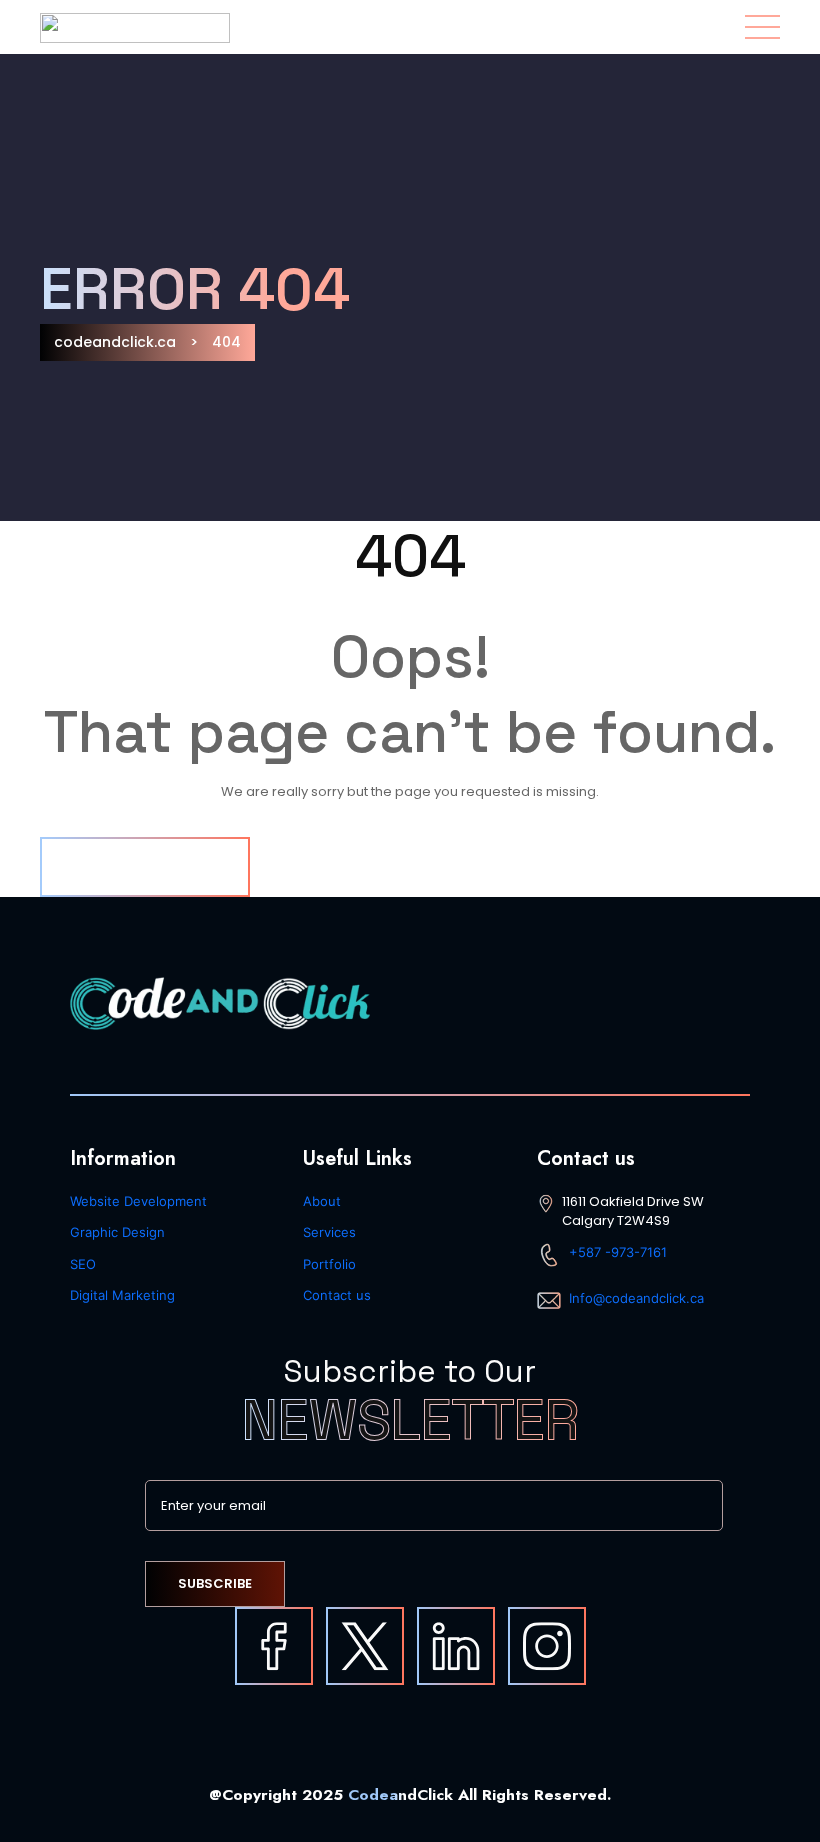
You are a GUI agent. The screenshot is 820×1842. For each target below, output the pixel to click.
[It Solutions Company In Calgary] (547, 1646)
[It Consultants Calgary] (274, 1646)
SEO (83, 1264)
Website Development (138, 1201)
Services (329, 1232)
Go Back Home (145, 866)
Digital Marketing (122, 1295)
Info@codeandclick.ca (636, 1298)
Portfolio (329, 1264)
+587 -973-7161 (618, 1252)
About (322, 1201)
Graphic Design (117, 1232)
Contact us (337, 1295)
